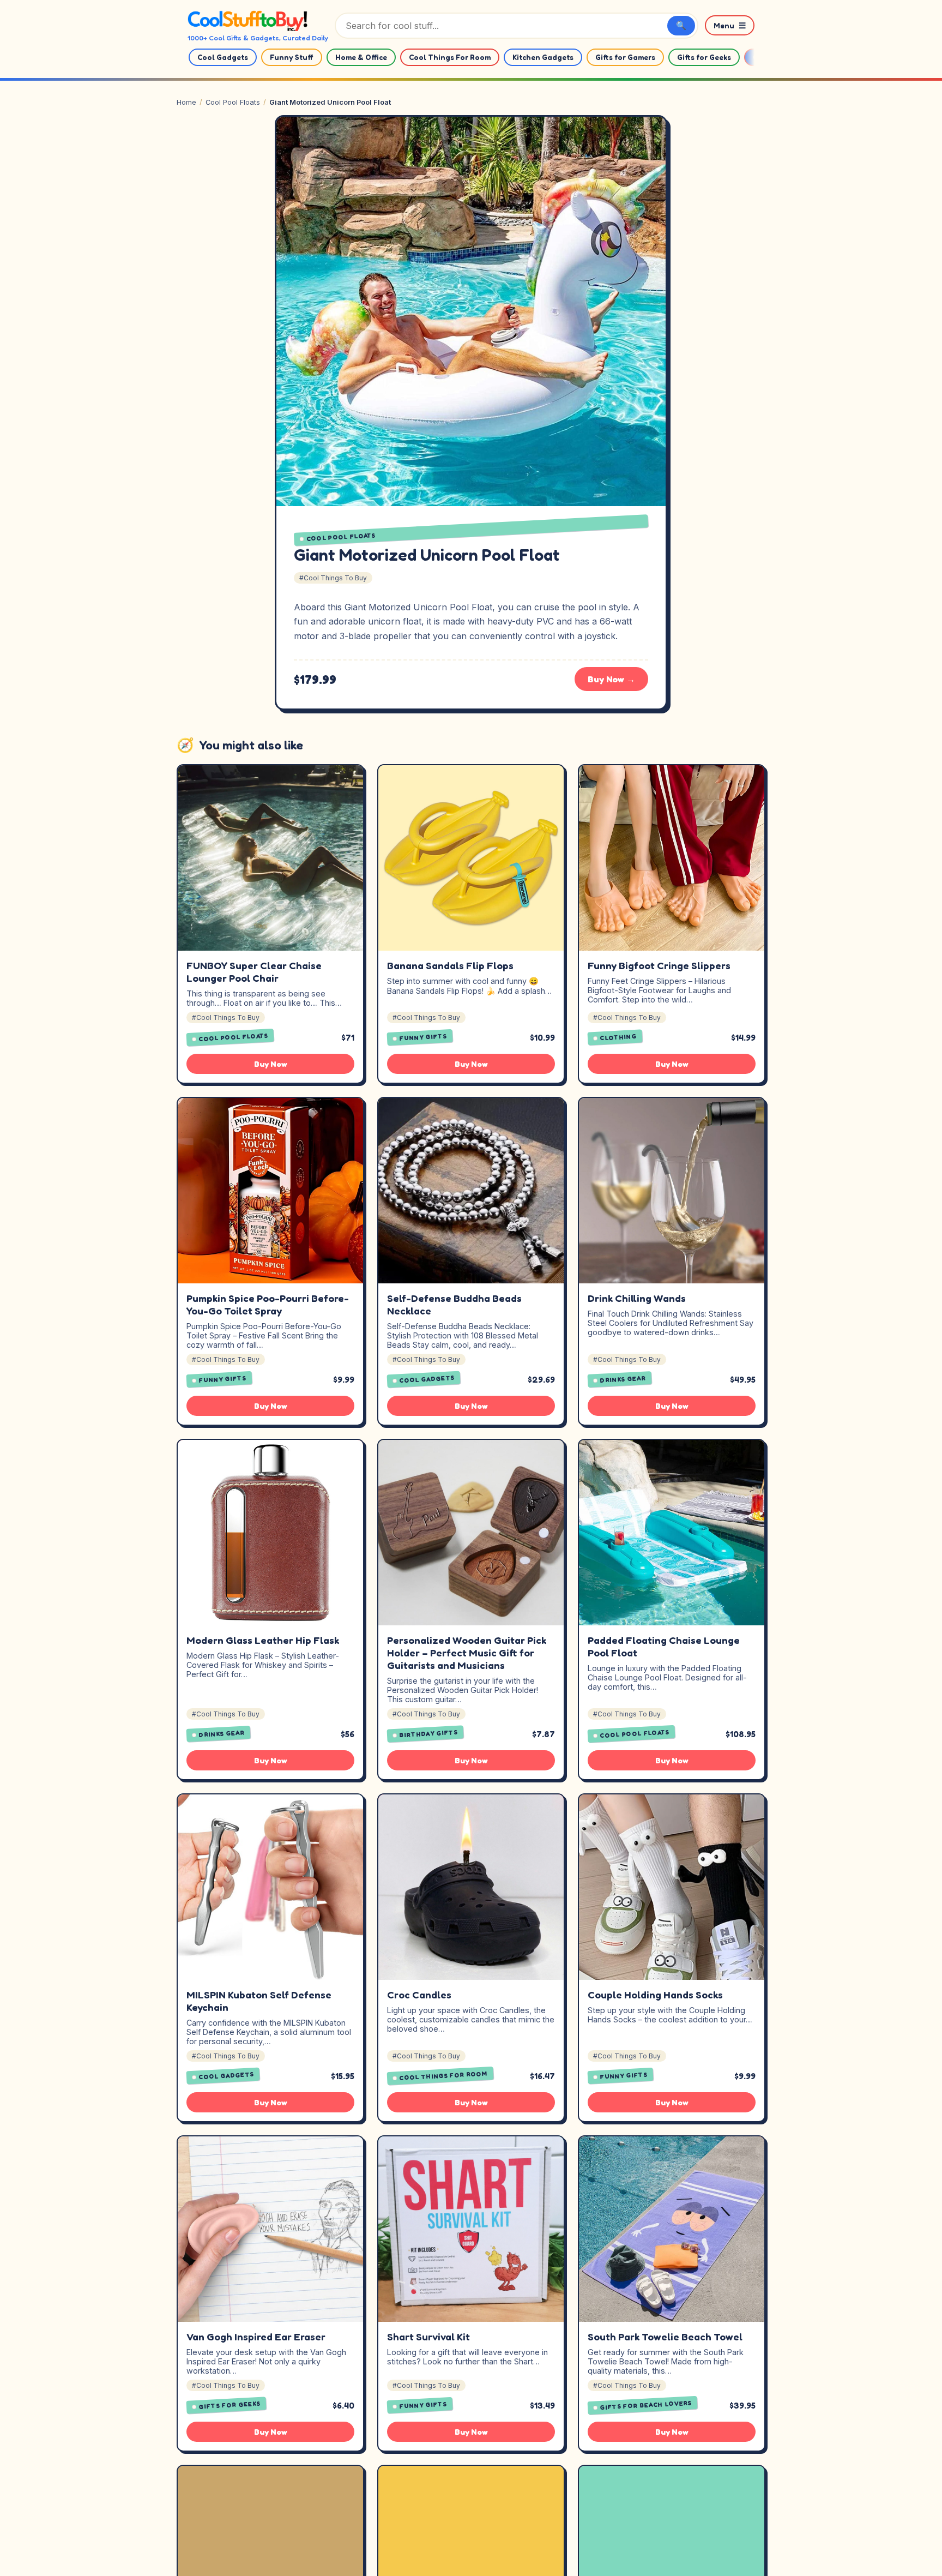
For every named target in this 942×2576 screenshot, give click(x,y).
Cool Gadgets (223, 57)
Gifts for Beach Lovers (646, 2405)
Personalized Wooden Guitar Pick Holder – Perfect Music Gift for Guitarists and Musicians (467, 1653)
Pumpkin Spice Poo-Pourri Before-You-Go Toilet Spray (268, 1304)
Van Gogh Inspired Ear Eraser (256, 2337)
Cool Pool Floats (233, 102)
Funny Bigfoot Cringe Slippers (659, 965)
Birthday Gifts (429, 1734)
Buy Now (271, 1064)
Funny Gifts (423, 1038)
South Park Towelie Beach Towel (665, 2337)
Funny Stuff (292, 57)
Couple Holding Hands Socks (655, 1995)
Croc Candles (419, 1995)
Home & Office (361, 57)
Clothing (618, 1037)
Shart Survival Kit (428, 2337)
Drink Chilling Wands (637, 1298)
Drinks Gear (623, 1379)
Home (186, 102)
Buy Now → (611, 679)
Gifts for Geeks (704, 57)
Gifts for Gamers (625, 57)
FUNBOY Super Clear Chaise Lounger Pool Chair (254, 972)
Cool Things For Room (450, 57)
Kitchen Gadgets (543, 57)
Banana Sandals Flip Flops (450, 965)
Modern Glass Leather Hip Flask (263, 1640)
